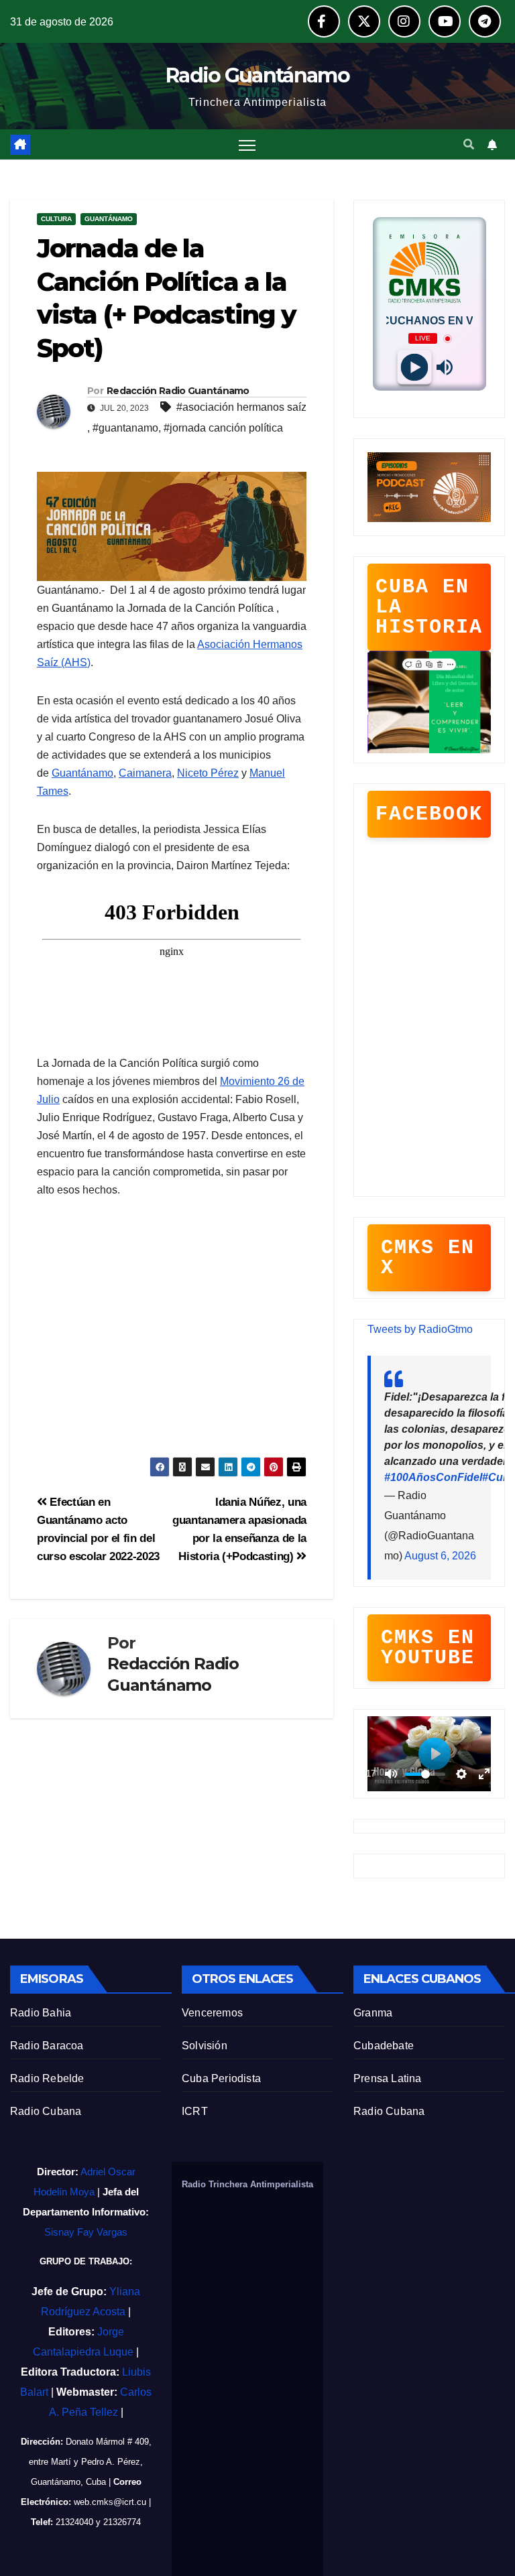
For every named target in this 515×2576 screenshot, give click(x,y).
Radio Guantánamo (257, 75)
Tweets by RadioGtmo (420, 1329)
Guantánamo (109, 219)
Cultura (56, 219)
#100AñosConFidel (433, 1477)
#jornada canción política (223, 428)
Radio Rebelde (47, 2078)
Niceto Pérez (208, 773)
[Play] (414, 368)
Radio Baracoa (47, 2046)
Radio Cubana (46, 2111)
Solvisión (205, 2046)
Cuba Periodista (221, 2078)
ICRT (195, 2111)
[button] (469, 144)
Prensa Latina (388, 2078)
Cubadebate (384, 2046)
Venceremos (212, 2013)
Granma (373, 2013)
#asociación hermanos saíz (241, 407)
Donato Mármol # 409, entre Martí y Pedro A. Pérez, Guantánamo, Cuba (90, 2462)
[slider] (425, 1774)
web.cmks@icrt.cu (110, 2502)
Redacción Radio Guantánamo (178, 391)
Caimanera (145, 773)
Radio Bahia (41, 2013)
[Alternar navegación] (247, 144)
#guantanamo (125, 428)
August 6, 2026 (440, 1556)
